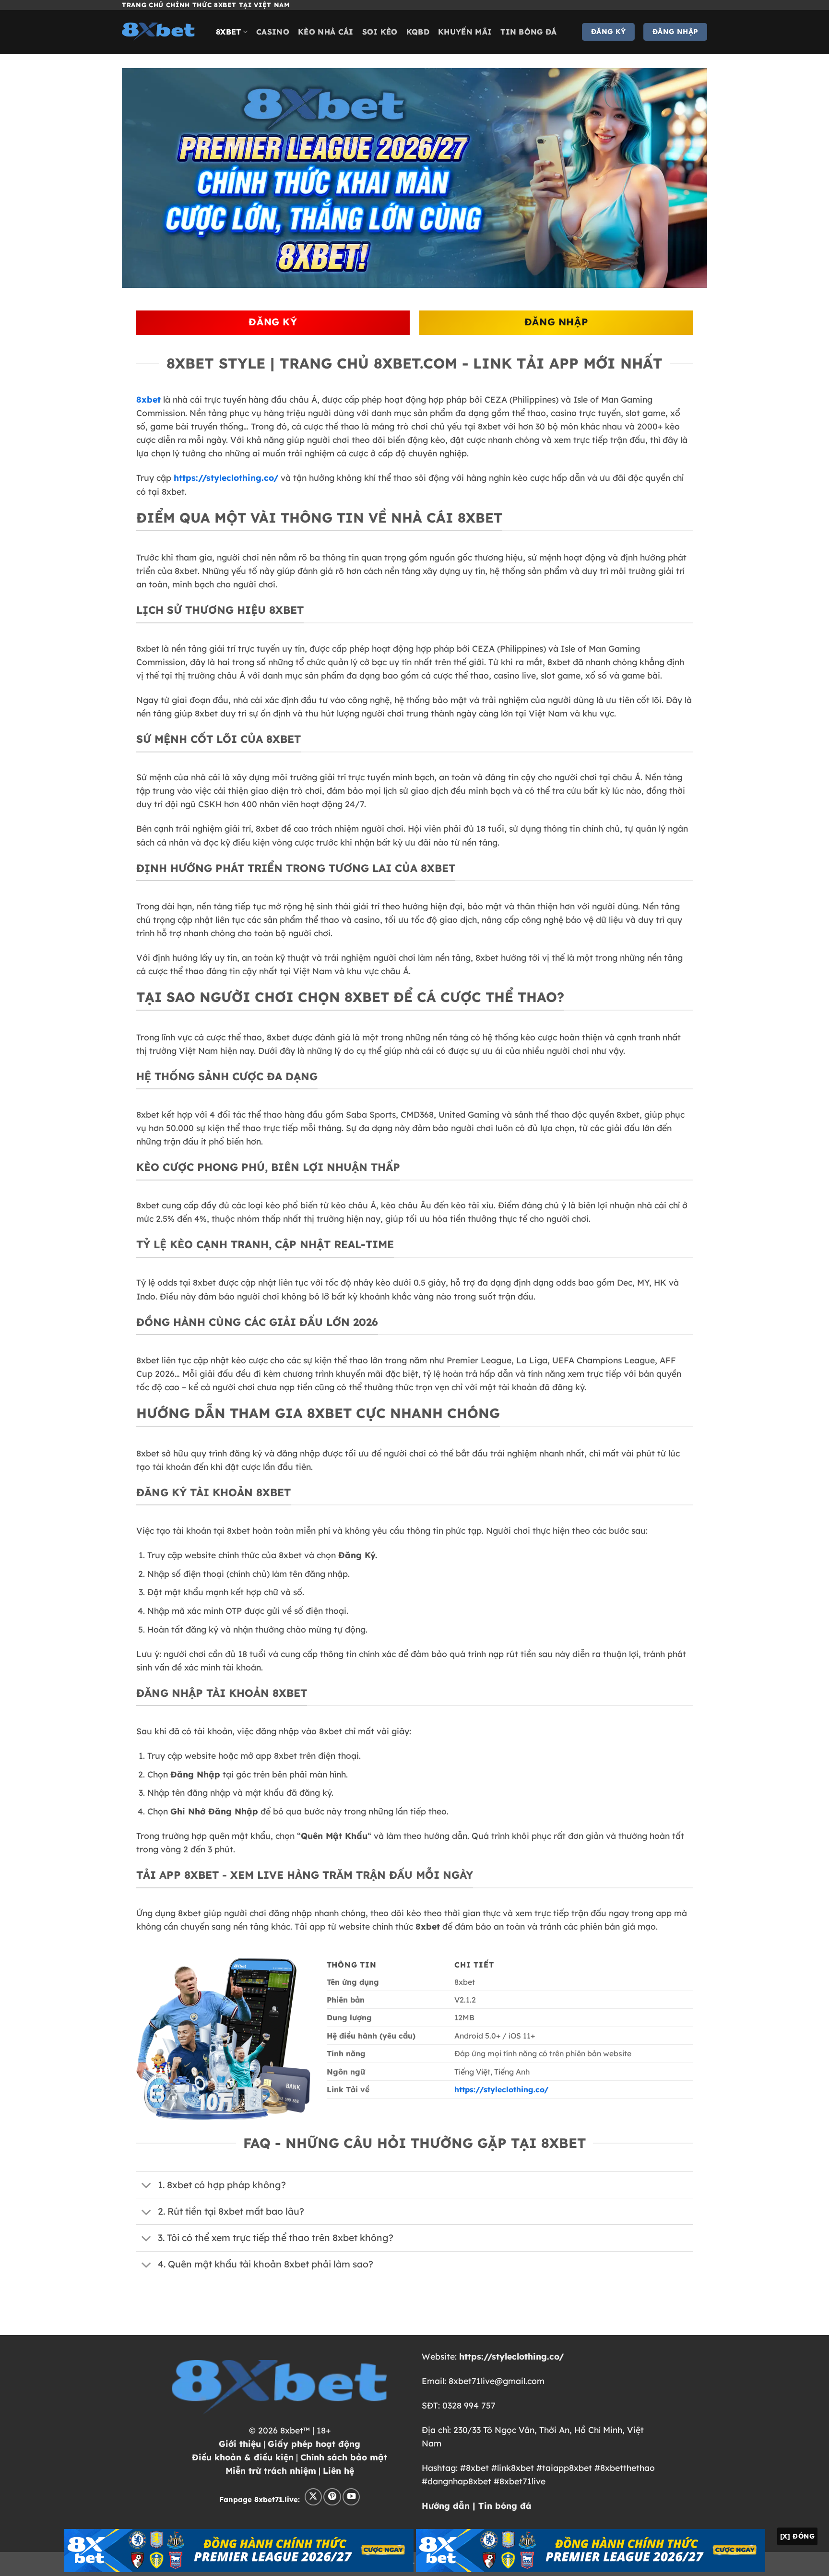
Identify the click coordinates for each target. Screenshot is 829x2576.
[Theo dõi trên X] (313, 2497)
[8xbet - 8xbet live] (162, 32)
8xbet (229, 32)
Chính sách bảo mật (344, 2457)
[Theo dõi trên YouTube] (351, 2497)
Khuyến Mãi (465, 32)
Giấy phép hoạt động (314, 2444)
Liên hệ (338, 2470)
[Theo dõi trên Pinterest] (332, 2497)
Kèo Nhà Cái (326, 32)
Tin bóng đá (529, 32)
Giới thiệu (240, 2444)
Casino (273, 32)
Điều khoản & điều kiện (243, 2457)
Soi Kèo (380, 32)
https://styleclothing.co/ (226, 477)
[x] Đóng (797, 2536)
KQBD (418, 32)
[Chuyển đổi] (147, 2186)
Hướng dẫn (446, 2505)
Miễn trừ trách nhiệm (271, 2470)
